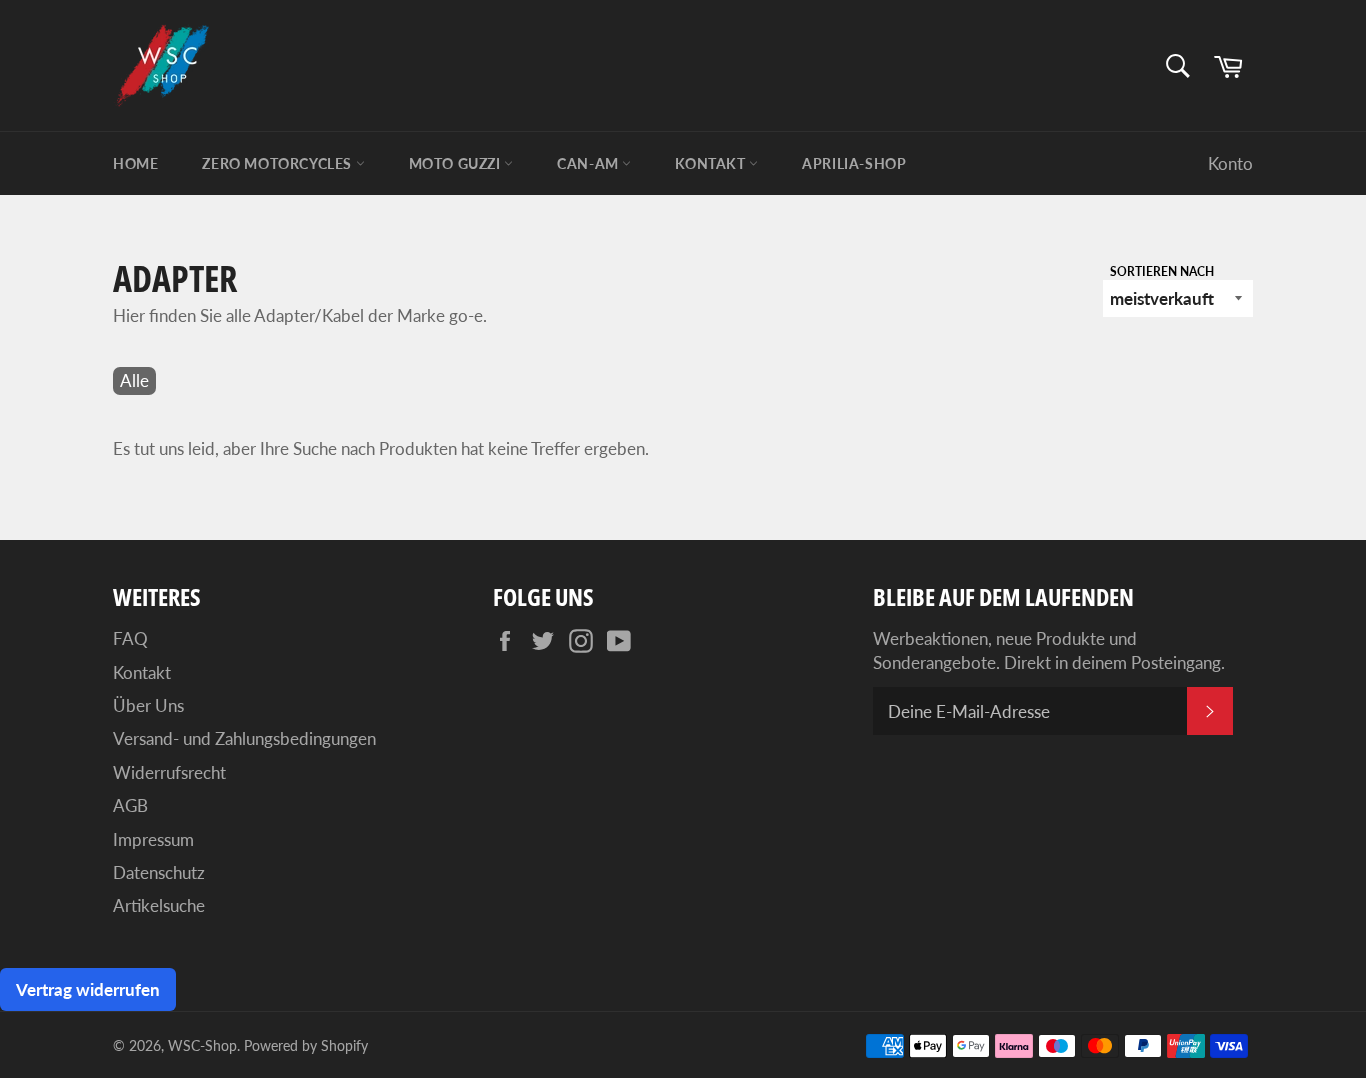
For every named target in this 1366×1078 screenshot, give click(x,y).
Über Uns (148, 705)
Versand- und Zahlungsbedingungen (244, 738)
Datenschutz (159, 872)
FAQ (130, 638)
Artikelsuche (159, 905)
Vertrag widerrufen (88, 989)
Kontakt (712, 163)
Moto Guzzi (457, 163)
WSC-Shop (202, 1046)
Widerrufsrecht (169, 772)
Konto (1230, 163)
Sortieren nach (1162, 271)
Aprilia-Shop (854, 163)
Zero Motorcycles (278, 163)
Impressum (153, 839)
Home (135, 163)
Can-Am (589, 163)
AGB (130, 805)
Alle (134, 380)
